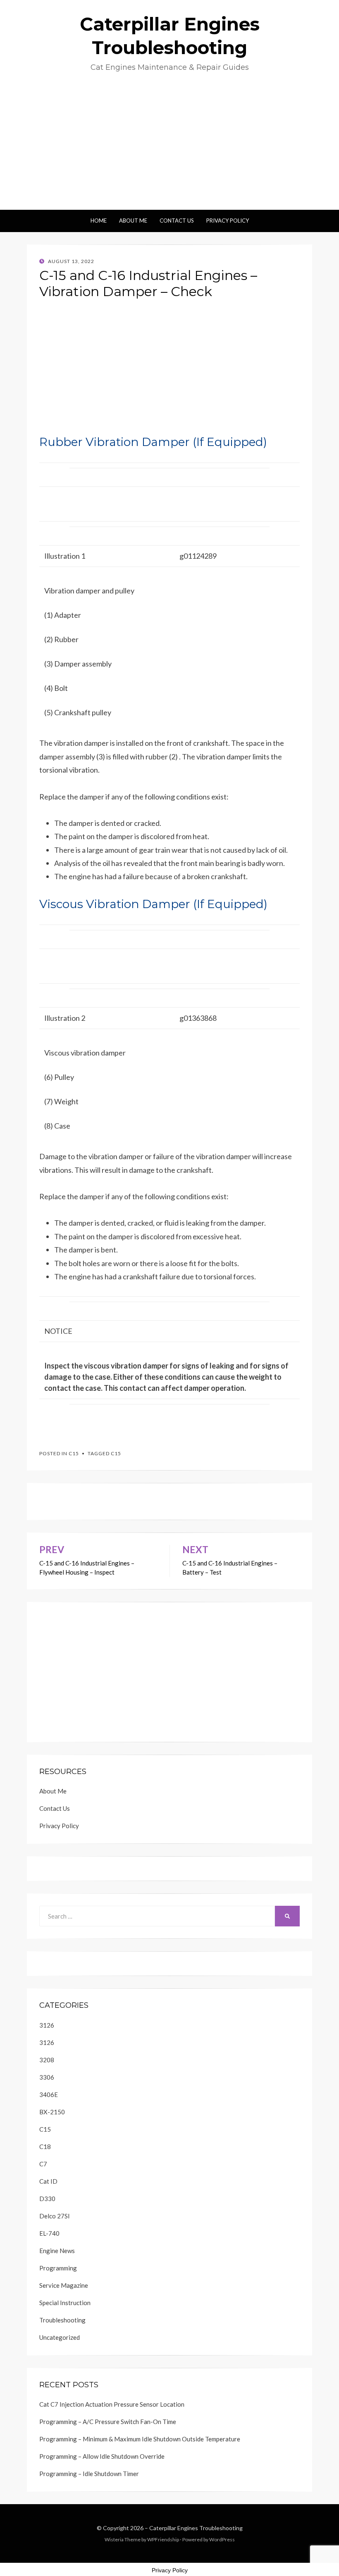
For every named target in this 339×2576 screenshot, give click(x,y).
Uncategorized (60, 2337)
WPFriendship (163, 2539)
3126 (47, 2025)
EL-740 (49, 2233)
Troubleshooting (62, 2320)
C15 (74, 1453)
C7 (43, 2164)
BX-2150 (52, 2112)
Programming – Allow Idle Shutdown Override (102, 2456)
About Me (133, 221)
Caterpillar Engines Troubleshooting (196, 2528)
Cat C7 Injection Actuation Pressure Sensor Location (112, 2404)
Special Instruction (65, 2303)
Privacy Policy (228, 221)
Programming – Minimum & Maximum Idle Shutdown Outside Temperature (140, 2439)
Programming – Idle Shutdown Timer (89, 2474)
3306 (47, 2077)
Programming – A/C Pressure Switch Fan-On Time (108, 2422)
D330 (47, 2199)
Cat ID (48, 2181)
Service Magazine (64, 2285)
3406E (49, 2094)
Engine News (57, 2251)
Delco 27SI (55, 2216)
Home (99, 221)
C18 (45, 2147)
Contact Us (177, 221)
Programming (58, 2268)
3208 (47, 2060)
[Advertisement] (169, 148)
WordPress (222, 2539)
